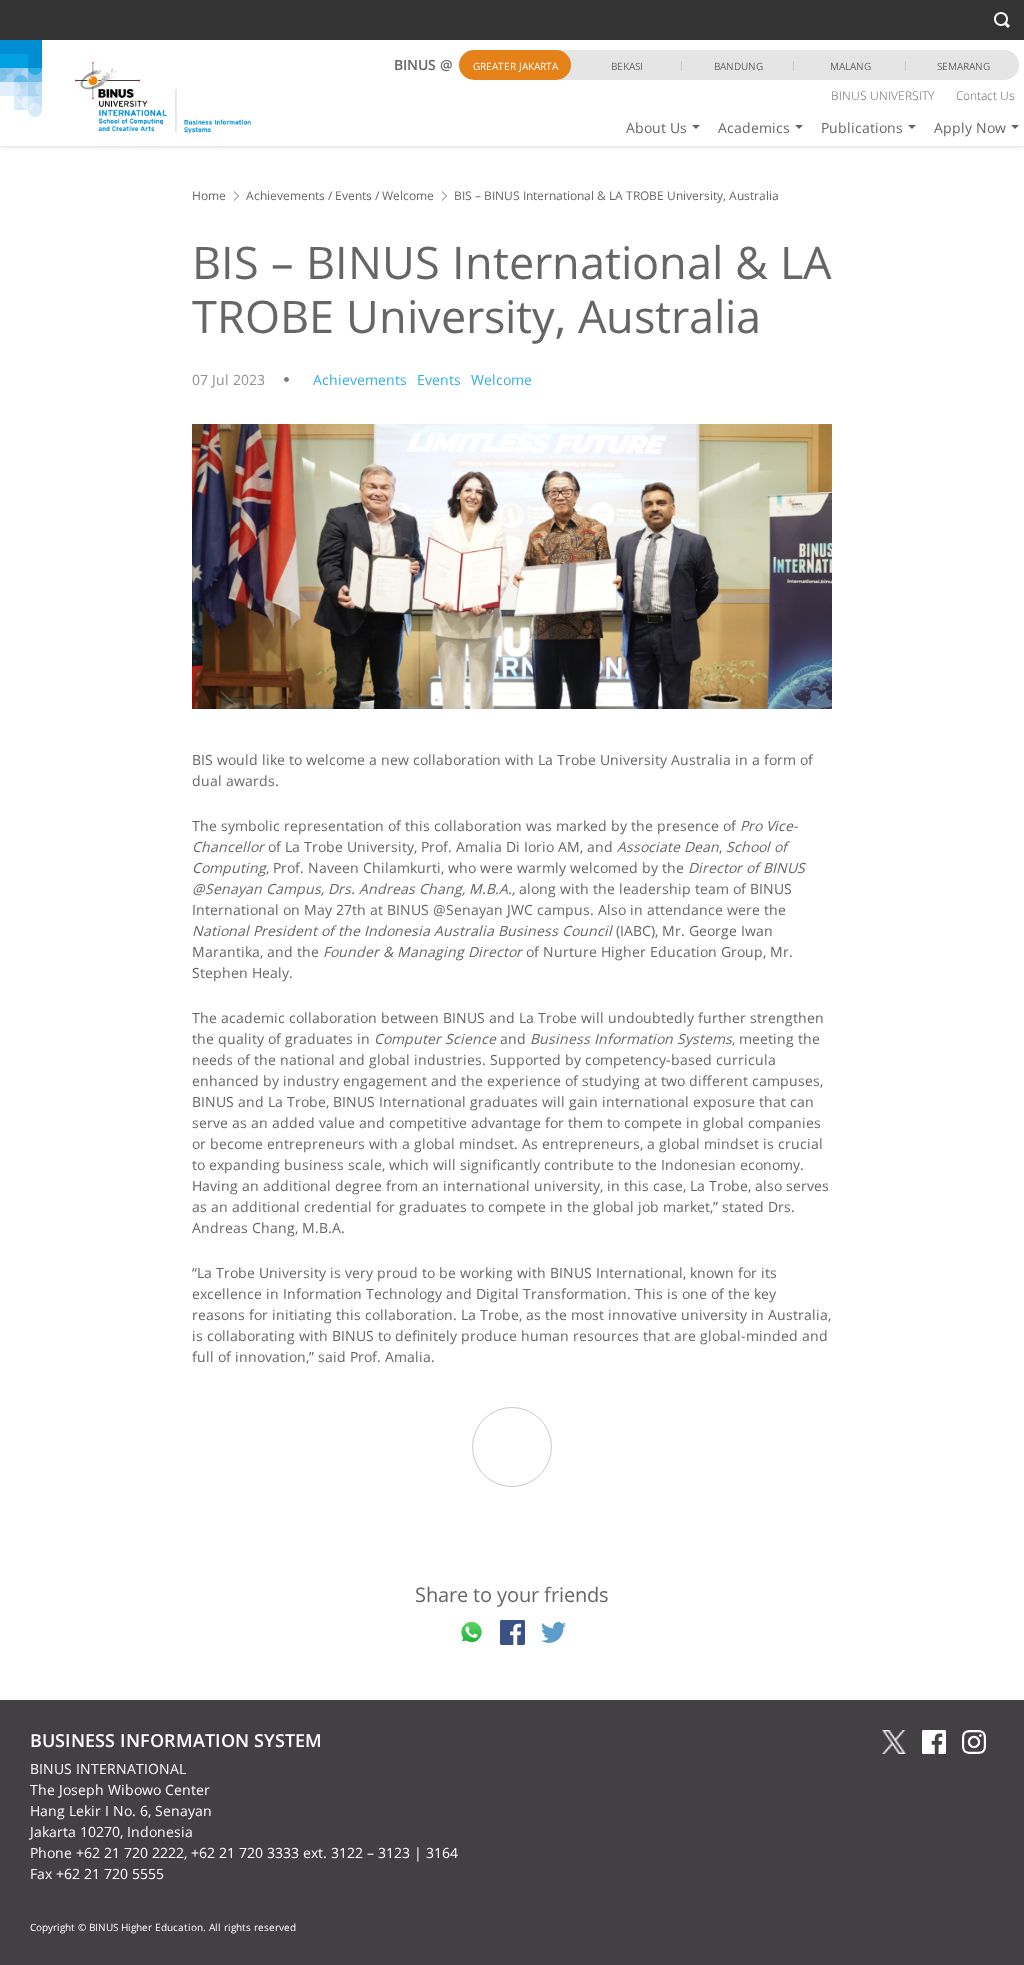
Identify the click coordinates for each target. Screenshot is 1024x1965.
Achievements (285, 195)
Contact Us (985, 95)
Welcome (408, 195)
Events (353, 195)
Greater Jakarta (515, 66)
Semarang (963, 66)
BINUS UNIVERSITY (882, 95)
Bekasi (627, 66)
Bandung (738, 66)
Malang (850, 66)
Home (209, 195)
